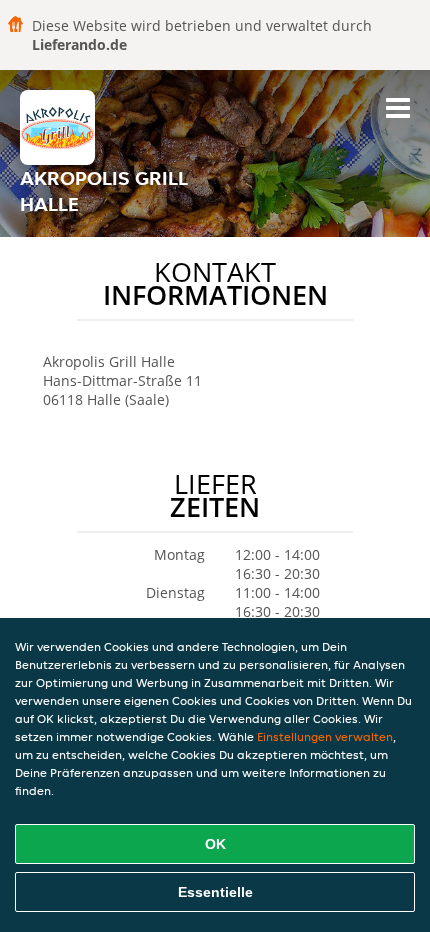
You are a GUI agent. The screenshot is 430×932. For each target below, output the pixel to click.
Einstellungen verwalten (325, 736)
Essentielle (215, 892)
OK (215, 844)
